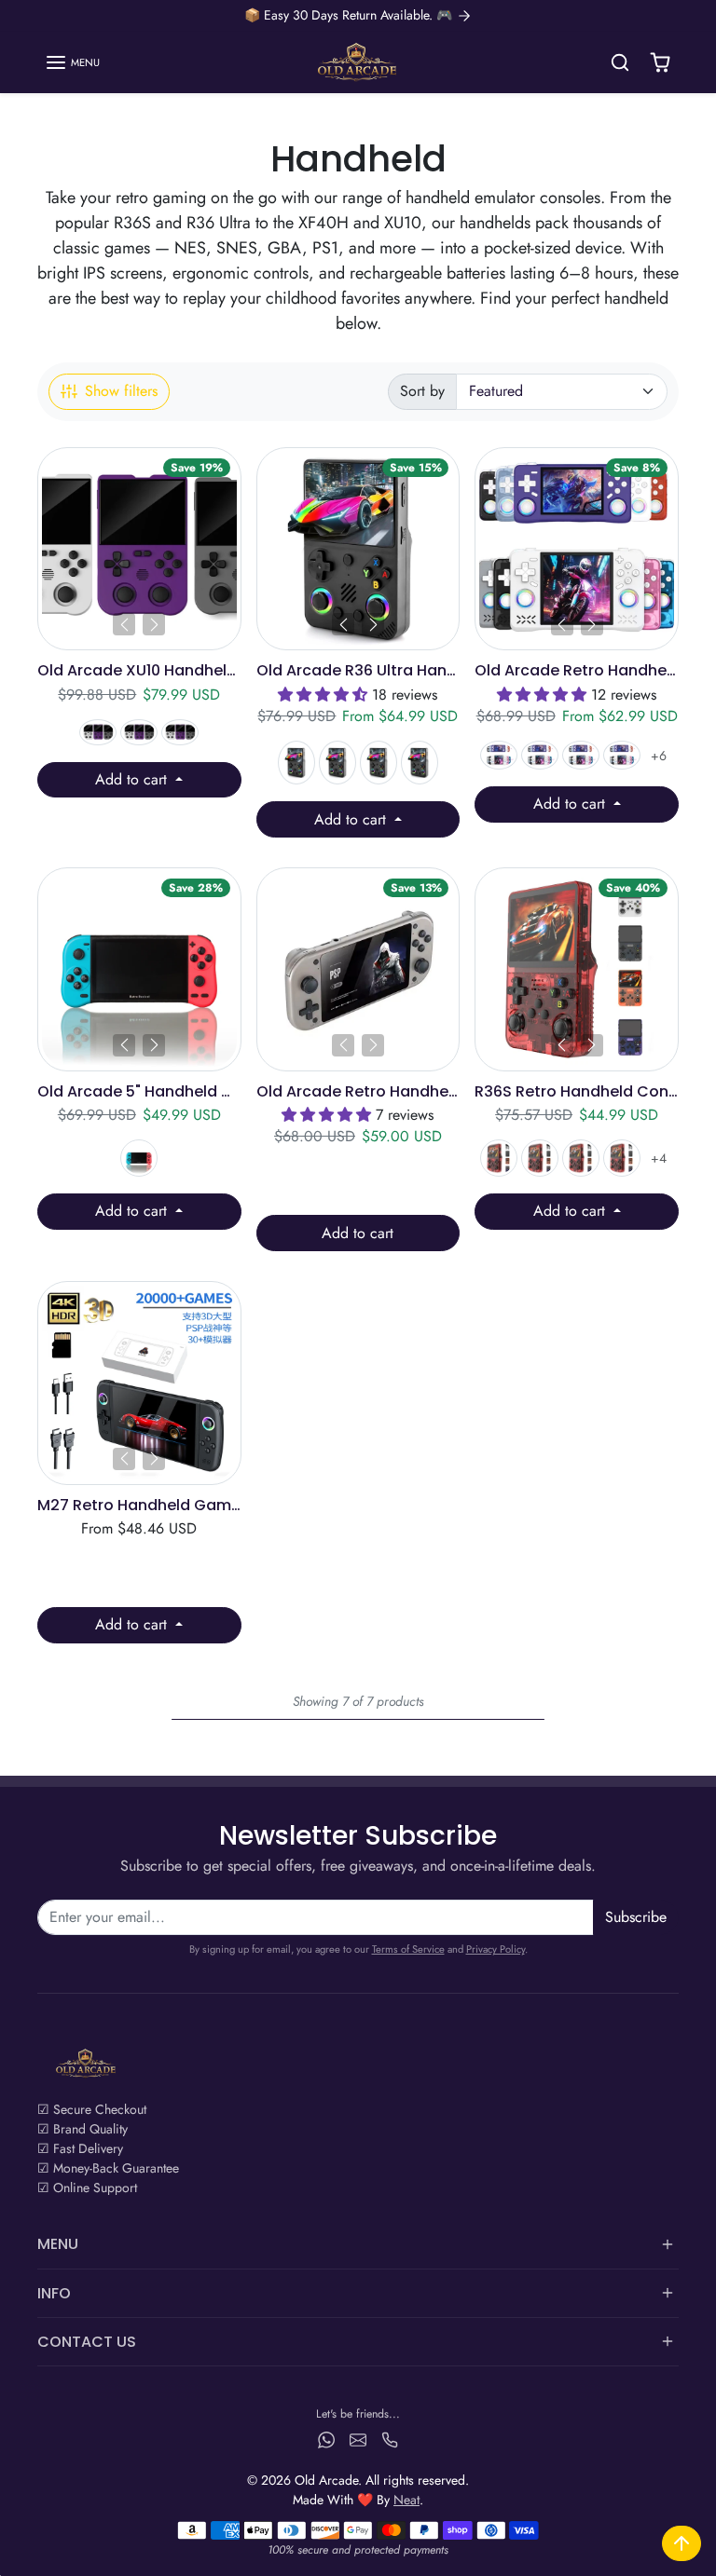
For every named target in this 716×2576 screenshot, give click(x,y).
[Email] (358, 2439)
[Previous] (124, 624)
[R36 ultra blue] (420, 763)
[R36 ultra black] (296, 763)
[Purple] (98, 732)
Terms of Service (408, 1949)
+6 (659, 756)
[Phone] (390, 2439)
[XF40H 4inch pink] (540, 755)
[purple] (581, 1158)
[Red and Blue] (139, 1158)
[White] (139, 732)
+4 (659, 1158)
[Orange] (622, 1158)
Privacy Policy (496, 1949)
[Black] (499, 1158)
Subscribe (636, 1917)
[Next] (154, 624)
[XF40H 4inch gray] (581, 755)
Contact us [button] (87, 2342)
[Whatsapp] (326, 2439)
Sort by (422, 391)
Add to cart (133, 779)
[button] (72, 62)
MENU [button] (58, 2244)
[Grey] (180, 732)
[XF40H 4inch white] (499, 755)
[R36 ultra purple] (379, 763)
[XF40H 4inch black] (622, 755)
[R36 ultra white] (337, 763)
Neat (406, 2500)
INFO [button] (54, 2293)
